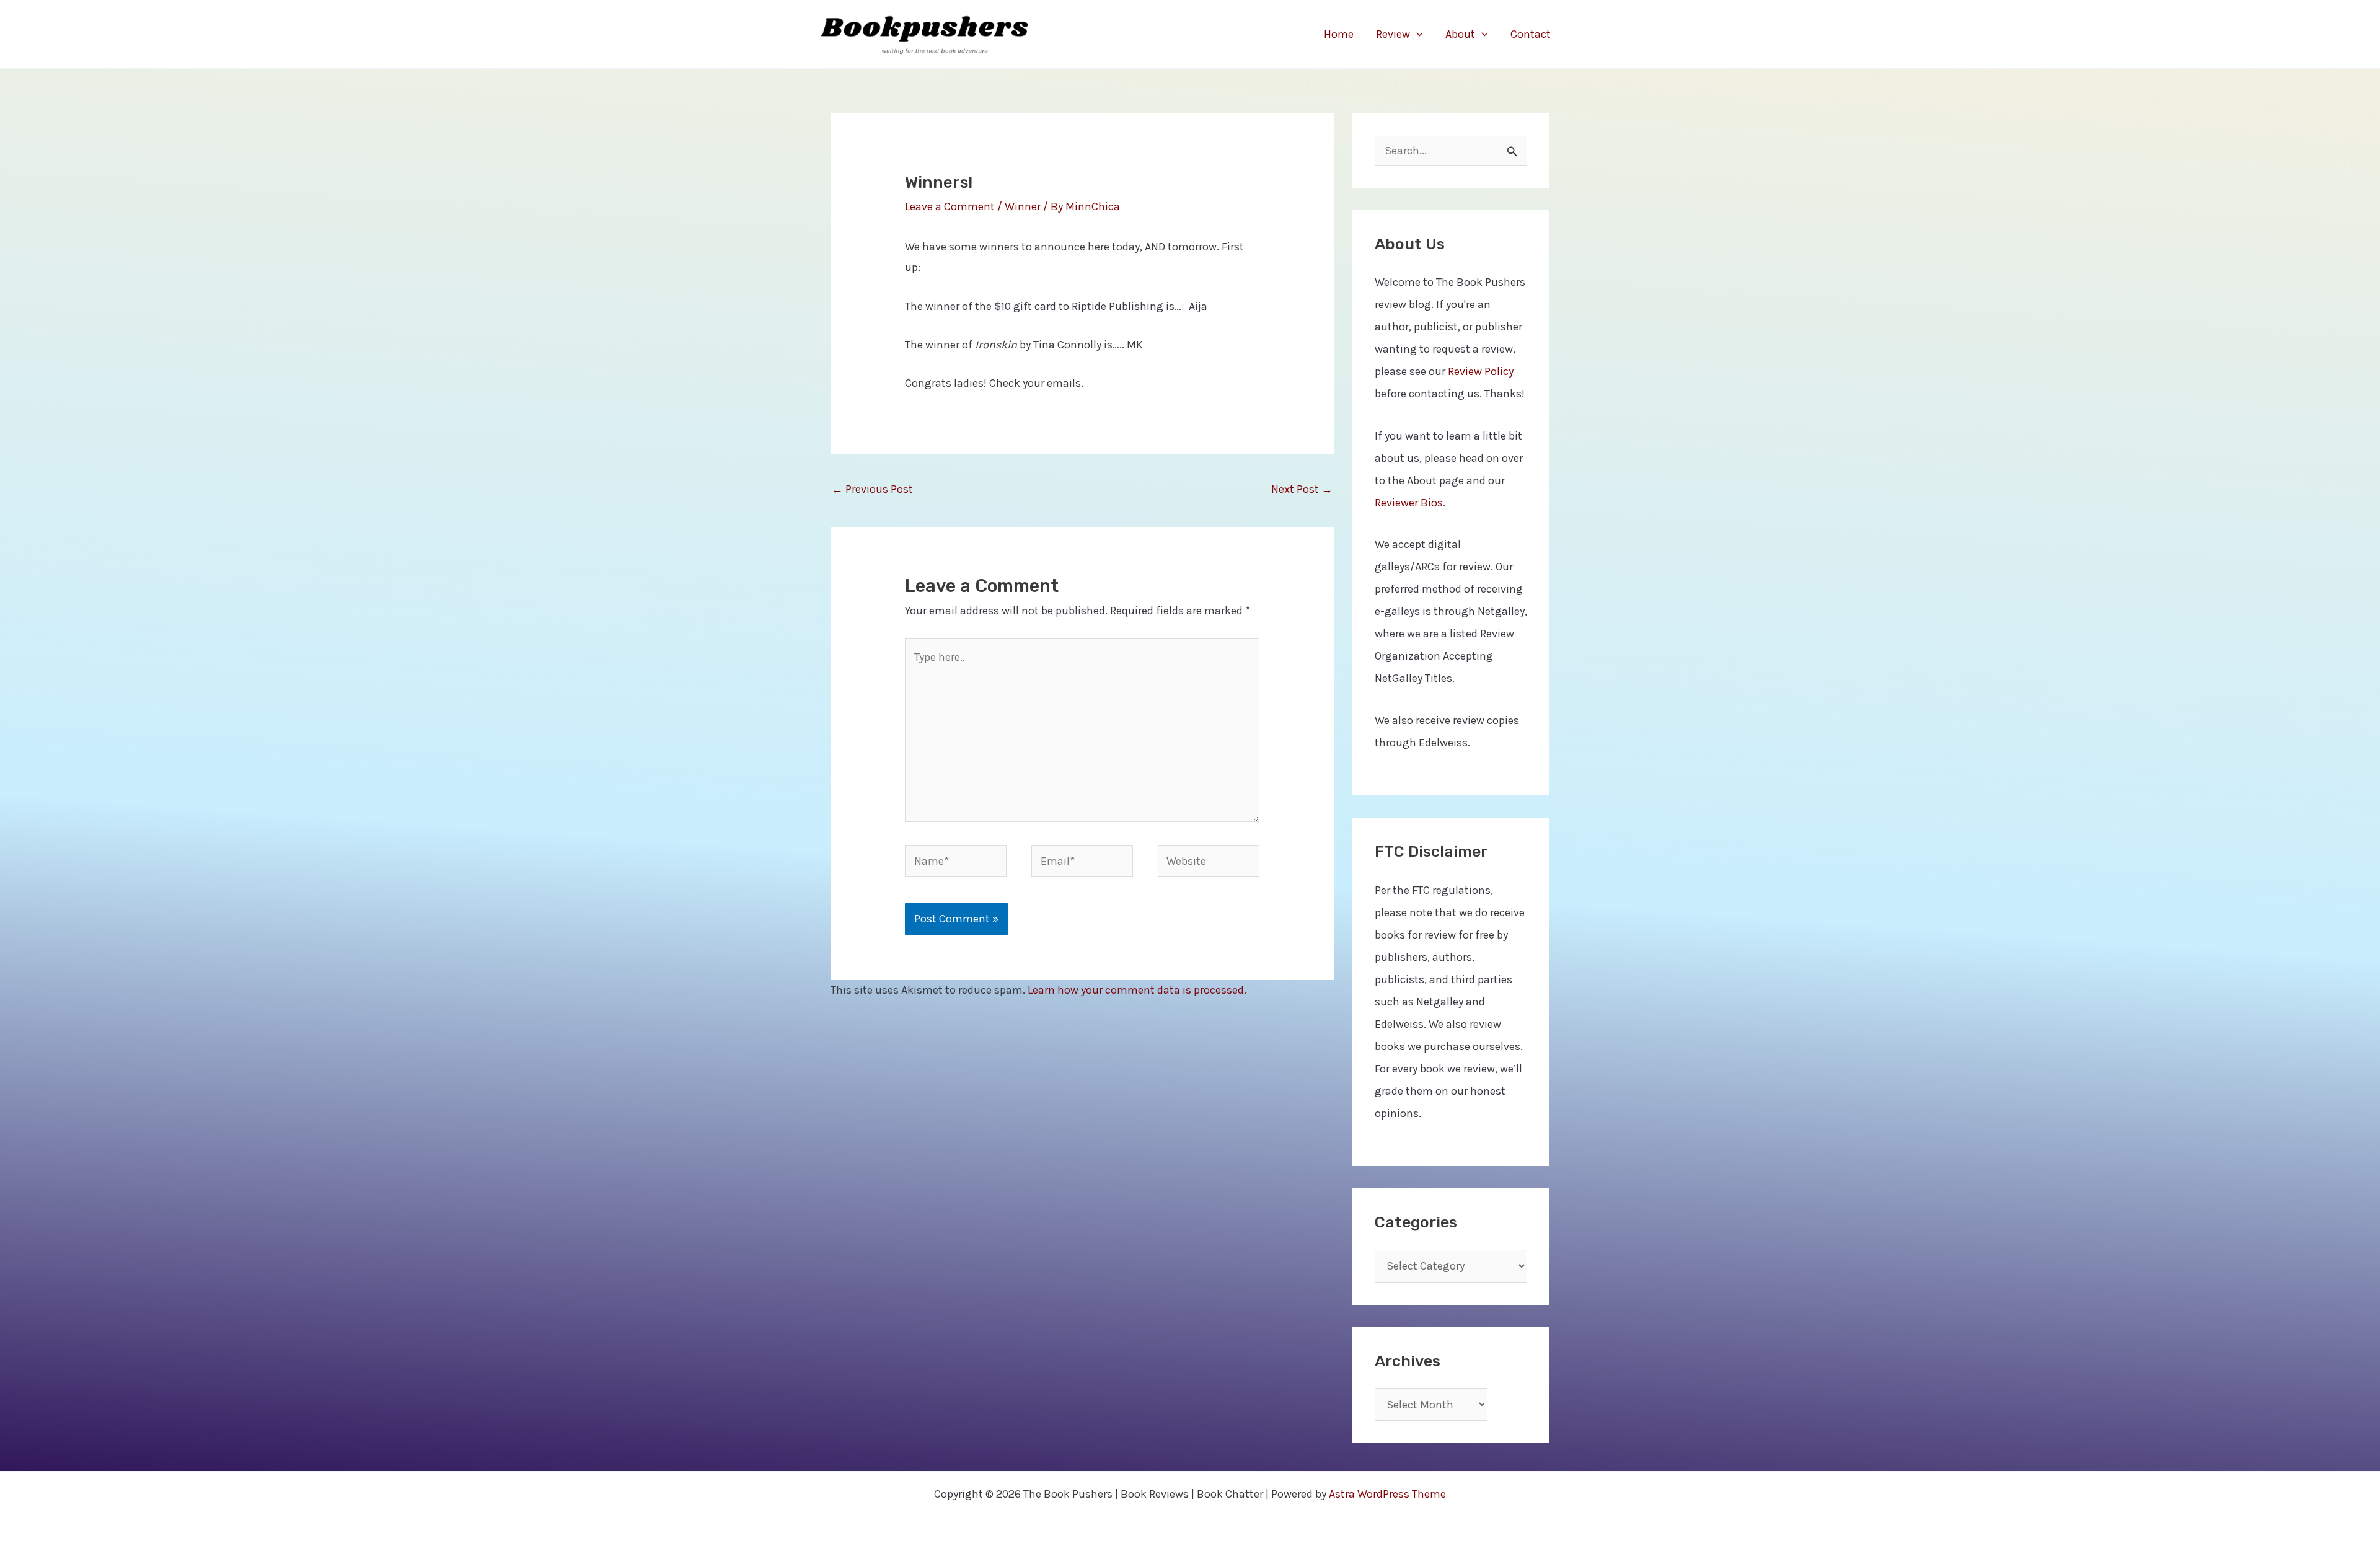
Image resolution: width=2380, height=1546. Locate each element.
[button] (1417, 34)
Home (1339, 34)
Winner (1023, 206)
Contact (1531, 34)
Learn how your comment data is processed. (1137, 990)
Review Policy (1481, 371)
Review (1393, 34)
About (1460, 34)
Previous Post (872, 489)
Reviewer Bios (1409, 503)
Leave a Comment (950, 206)
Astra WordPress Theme (1387, 1494)
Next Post (1302, 489)
